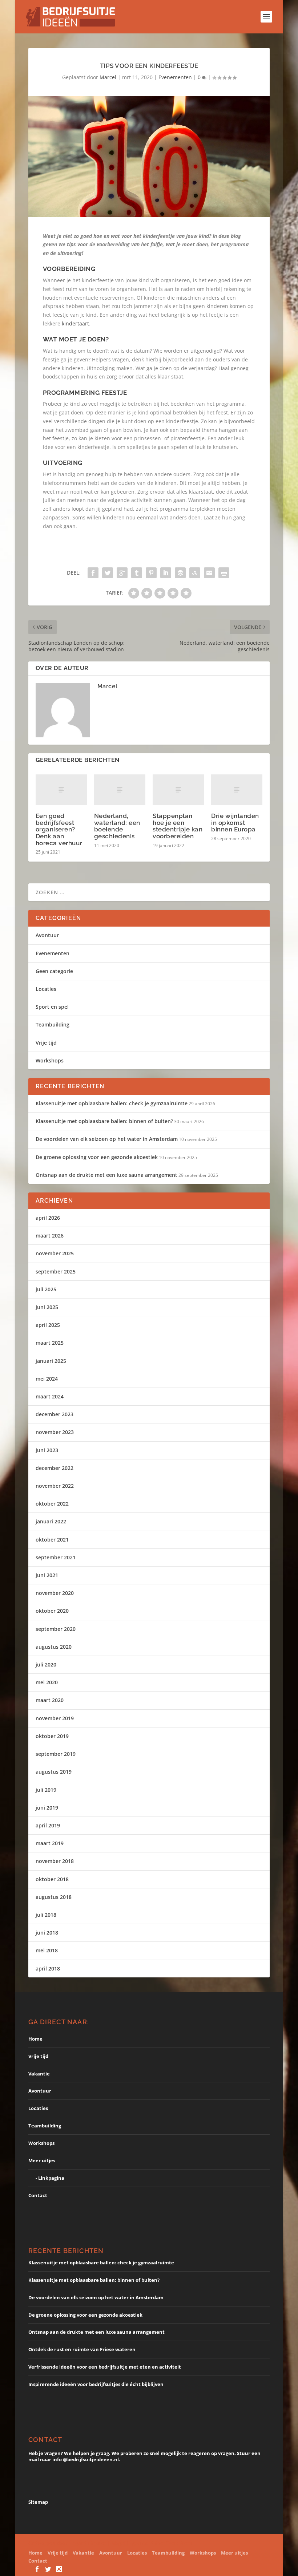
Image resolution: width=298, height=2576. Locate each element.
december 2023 (55, 1414)
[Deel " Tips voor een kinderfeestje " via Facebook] (93, 573)
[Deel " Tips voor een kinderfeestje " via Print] (224, 573)
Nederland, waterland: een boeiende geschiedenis (117, 826)
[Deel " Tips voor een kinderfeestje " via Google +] (122, 573)
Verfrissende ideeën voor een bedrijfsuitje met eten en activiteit (105, 2367)
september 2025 (56, 1271)
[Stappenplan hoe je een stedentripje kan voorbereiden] (178, 790)
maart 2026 (50, 1236)
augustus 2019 (54, 1772)
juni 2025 (47, 1307)
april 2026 (48, 1218)
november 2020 (55, 1593)
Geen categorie (54, 971)
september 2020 (56, 1629)
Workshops (50, 1060)
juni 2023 (47, 1450)
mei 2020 (47, 1682)
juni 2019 (47, 1808)
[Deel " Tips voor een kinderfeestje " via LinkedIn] (166, 573)
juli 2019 (46, 1790)
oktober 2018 (52, 1879)
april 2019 (48, 1825)
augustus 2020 (54, 1647)
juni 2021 (47, 1575)
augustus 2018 (54, 1897)
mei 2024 (47, 1379)
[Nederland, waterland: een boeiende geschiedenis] (120, 790)
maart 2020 (50, 1700)
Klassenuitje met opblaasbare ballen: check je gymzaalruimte (112, 1103)
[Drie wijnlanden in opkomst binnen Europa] (237, 790)
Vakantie (39, 2074)
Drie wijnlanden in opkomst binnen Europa (235, 823)
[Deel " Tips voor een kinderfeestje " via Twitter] (108, 573)
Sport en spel (52, 1007)
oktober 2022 (52, 1504)
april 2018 (48, 1969)
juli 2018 (46, 1915)
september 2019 (56, 1754)
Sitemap (38, 2502)
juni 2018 (47, 1933)
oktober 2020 (52, 1611)
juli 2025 (46, 1289)
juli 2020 (46, 1664)
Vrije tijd (46, 1043)
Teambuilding (53, 1024)
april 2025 (48, 1325)
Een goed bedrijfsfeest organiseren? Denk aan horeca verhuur (59, 829)
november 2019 (55, 1718)
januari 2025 (51, 1361)
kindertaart (75, 323)
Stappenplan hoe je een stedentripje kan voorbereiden (178, 826)
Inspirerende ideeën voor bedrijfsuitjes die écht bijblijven (96, 2384)
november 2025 (55, 1253)
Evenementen (175, 77)
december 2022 (55, 1468)
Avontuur (47, 935)
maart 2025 (50, 1343)
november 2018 (55, 1861)
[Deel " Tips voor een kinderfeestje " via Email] (209, 573)
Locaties (46, 989)
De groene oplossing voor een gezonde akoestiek (97, 1157)
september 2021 (56, 1557)
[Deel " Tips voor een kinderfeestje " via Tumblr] (137, 573)
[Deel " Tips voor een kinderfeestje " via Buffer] (180, 573)
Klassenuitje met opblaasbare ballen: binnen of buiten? (104, 1121)
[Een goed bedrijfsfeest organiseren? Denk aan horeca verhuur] (61, 790)
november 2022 (55, 1486)
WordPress (179, 2543)
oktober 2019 (52, 1736)
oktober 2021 (52, 1540)
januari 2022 (51, 1521)
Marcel (108, 77)
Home (35, 2039)
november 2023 (55, 1432)
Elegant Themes (88, 2543)
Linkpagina (51, 2178)
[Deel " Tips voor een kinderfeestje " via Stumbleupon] (195, 573)
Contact (38, 2195)
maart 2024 (50, 1396)
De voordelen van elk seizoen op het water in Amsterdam (107, 1139)
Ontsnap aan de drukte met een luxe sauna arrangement (106, 1175)
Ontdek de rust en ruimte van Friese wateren (82, 2349)
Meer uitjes (42, 2160)
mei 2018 (47, 1950)
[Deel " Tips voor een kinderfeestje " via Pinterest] (151, 573)
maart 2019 (50, 1843)
